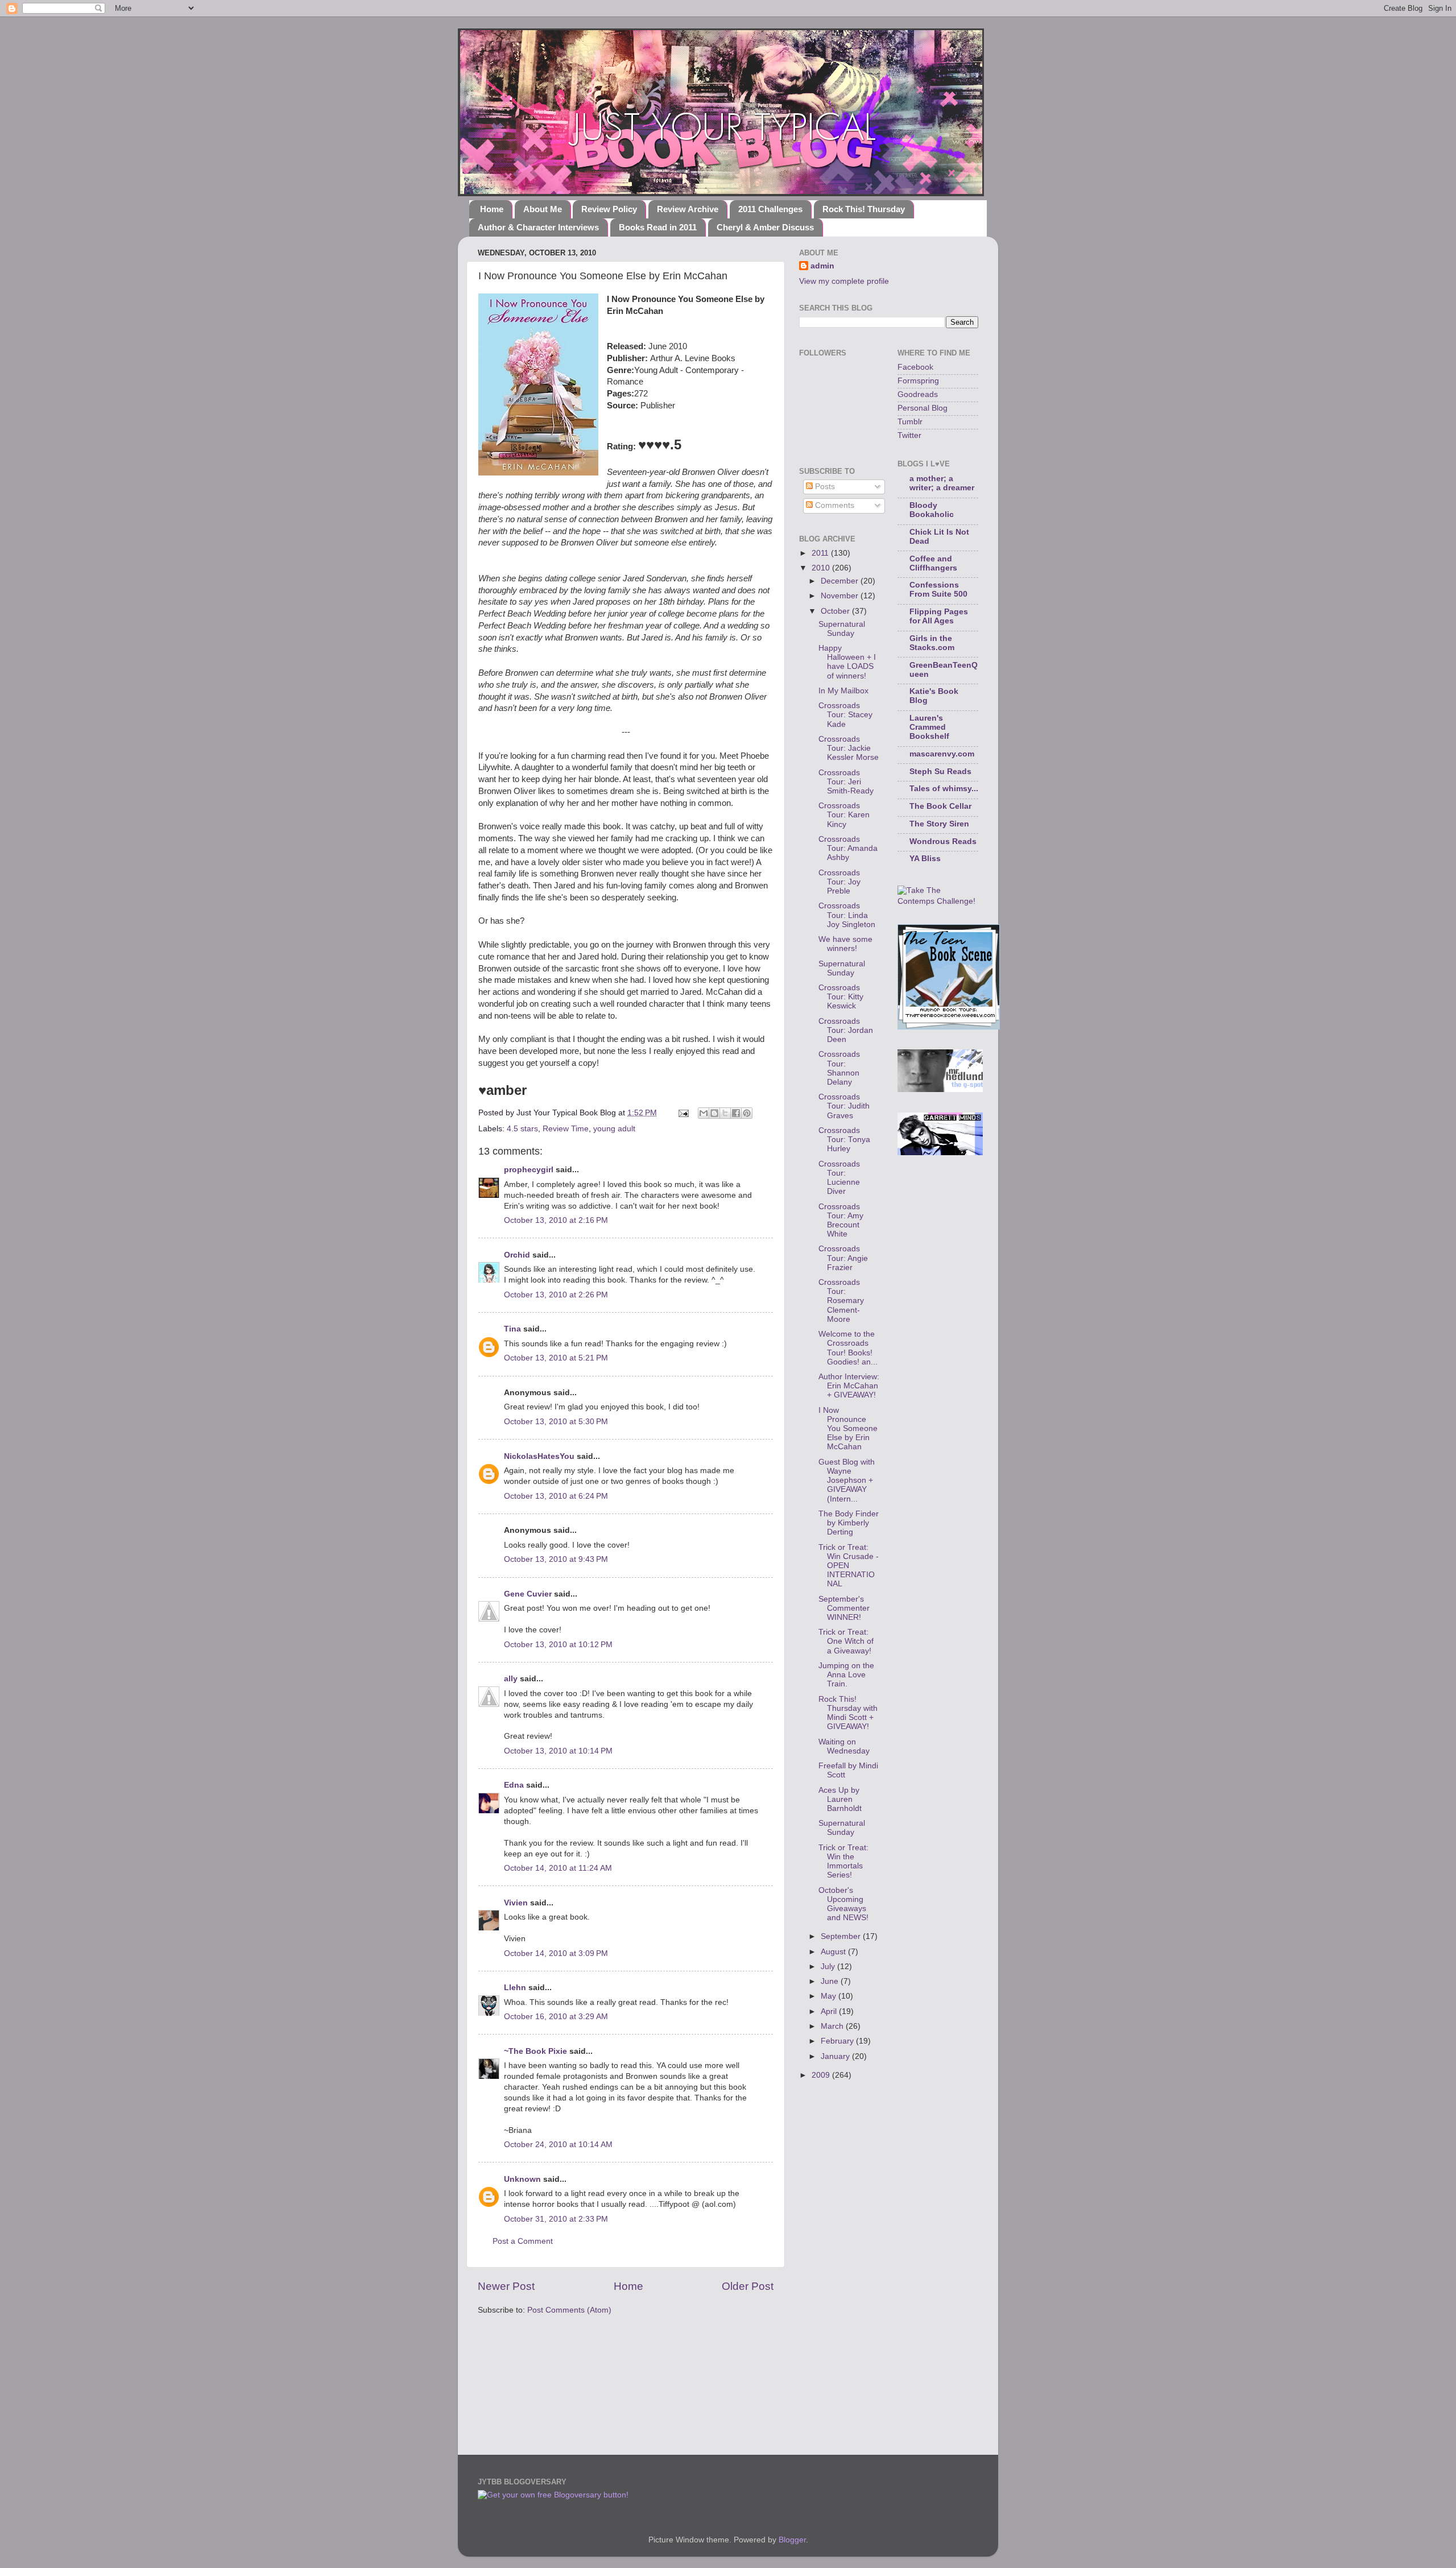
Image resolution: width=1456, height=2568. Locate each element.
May (830, 1996)
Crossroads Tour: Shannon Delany (839, 1068)
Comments (834, 505)
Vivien (516, 1903)
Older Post (748, 2286)
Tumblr (910, 422)
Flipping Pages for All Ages (939, 616)
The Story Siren (939, 824)
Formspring (918, 381)
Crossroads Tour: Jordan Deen (846, 1030)
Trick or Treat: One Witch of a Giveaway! (846, 1641)
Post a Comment (523, 2241)
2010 (822, 568)
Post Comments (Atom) (569, 2310)
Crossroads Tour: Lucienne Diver (839, 1178)
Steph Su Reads (940, 772)
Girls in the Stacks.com (932, 643)
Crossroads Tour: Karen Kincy (844, 815)
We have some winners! (845, 944)
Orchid (517, 1255)
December (841, 581)
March (833, 2026)
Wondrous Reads (943, 841)
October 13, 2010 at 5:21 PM (556, 1358)
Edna (514, 1785)
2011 (821, 553)
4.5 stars (522, 1129)
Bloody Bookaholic (932, 510)
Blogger (792, 2540)
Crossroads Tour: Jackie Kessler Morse (849, 748)
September (842, 1936)
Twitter (909, 435)
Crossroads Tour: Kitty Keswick (841, 997)
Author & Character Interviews (538, 227)
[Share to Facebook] (736, 1113)
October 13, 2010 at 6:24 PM (556, 1496)
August (834, 1952)
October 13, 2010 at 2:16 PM (556, 1220)
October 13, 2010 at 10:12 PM (558, 1645)
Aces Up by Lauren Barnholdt (840, 1799)
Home (492, 209)
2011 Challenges (770, 209)
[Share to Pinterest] (747, 1113)
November (841, 596)
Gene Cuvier (528, 1594)
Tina (512, 1329)
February (838, 2041)
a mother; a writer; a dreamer (942, 483)
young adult (614, 1129)
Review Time (566, 1129)
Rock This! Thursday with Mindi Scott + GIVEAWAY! (848, 1713)
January (836, 2056)
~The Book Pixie (535, 2051)
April (830, 2011)
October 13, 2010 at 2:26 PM (556, 1295)
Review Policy (609, 209)
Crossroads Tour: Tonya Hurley (844, 1140)
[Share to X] (725, 1113)
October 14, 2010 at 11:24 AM (558, 1868)
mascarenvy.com (942, 754)
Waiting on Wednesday (844, 1746)
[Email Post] (683, 1113)
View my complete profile (844, 281)
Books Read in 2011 (658, 227)
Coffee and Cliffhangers (933, 563)
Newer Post (506, 2286)
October (836, 611)
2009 (822, 2075)
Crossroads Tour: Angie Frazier (843, 1258)
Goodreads (918, 394)
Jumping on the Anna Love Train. (846, 1675)
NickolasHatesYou (539, 1456)
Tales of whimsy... (944, 789)
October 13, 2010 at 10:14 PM (558, 1751)
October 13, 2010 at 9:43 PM (556, 1559)
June (831, 1981)
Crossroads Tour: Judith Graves (844, 1106)
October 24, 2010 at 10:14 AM (558, 2145)
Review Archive (688, 209)
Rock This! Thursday (864, 209)
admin (822, 266)
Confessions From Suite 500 (938, 590)
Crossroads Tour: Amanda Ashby (848, 848)
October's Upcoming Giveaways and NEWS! (843, 1904)
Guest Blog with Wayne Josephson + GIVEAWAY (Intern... (847, 1481)
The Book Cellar (940, 806)
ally (511, 1679)
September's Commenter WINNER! (844, 1608)
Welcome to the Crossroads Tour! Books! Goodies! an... (848, 1348)
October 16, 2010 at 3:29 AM (556, 2017)
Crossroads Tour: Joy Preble (839, 882)
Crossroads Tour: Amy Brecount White (841, 1221)
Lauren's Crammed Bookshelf (929, 727)
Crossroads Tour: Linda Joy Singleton (847, 915)
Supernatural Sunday (842, 629)
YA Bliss (925, 859)
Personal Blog (923, 408)
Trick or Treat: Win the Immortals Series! (843, 1862)
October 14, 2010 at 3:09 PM (556, 1953)
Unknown (522, 2179)
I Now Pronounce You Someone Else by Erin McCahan (848, 1429)
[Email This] (704, 1113)
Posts (824, 487)
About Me (543, 209)
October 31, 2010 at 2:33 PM (556, 2219)
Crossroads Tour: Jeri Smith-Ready (846, 782)
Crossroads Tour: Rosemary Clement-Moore (841, 1301)
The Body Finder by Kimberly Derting (849, 1523)
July (829, 1967)
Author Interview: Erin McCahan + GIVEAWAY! (849, 1386)
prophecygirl (529, 1170)
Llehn (515, 1988)
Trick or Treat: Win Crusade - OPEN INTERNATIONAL (849, 1566)
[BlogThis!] (714, 1113)
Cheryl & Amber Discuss (765, 227)
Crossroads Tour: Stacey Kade (845, 715)
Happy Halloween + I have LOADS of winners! (847, 662)
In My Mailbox (843, 691)
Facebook (915, 367)
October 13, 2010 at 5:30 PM (556, 1422)
